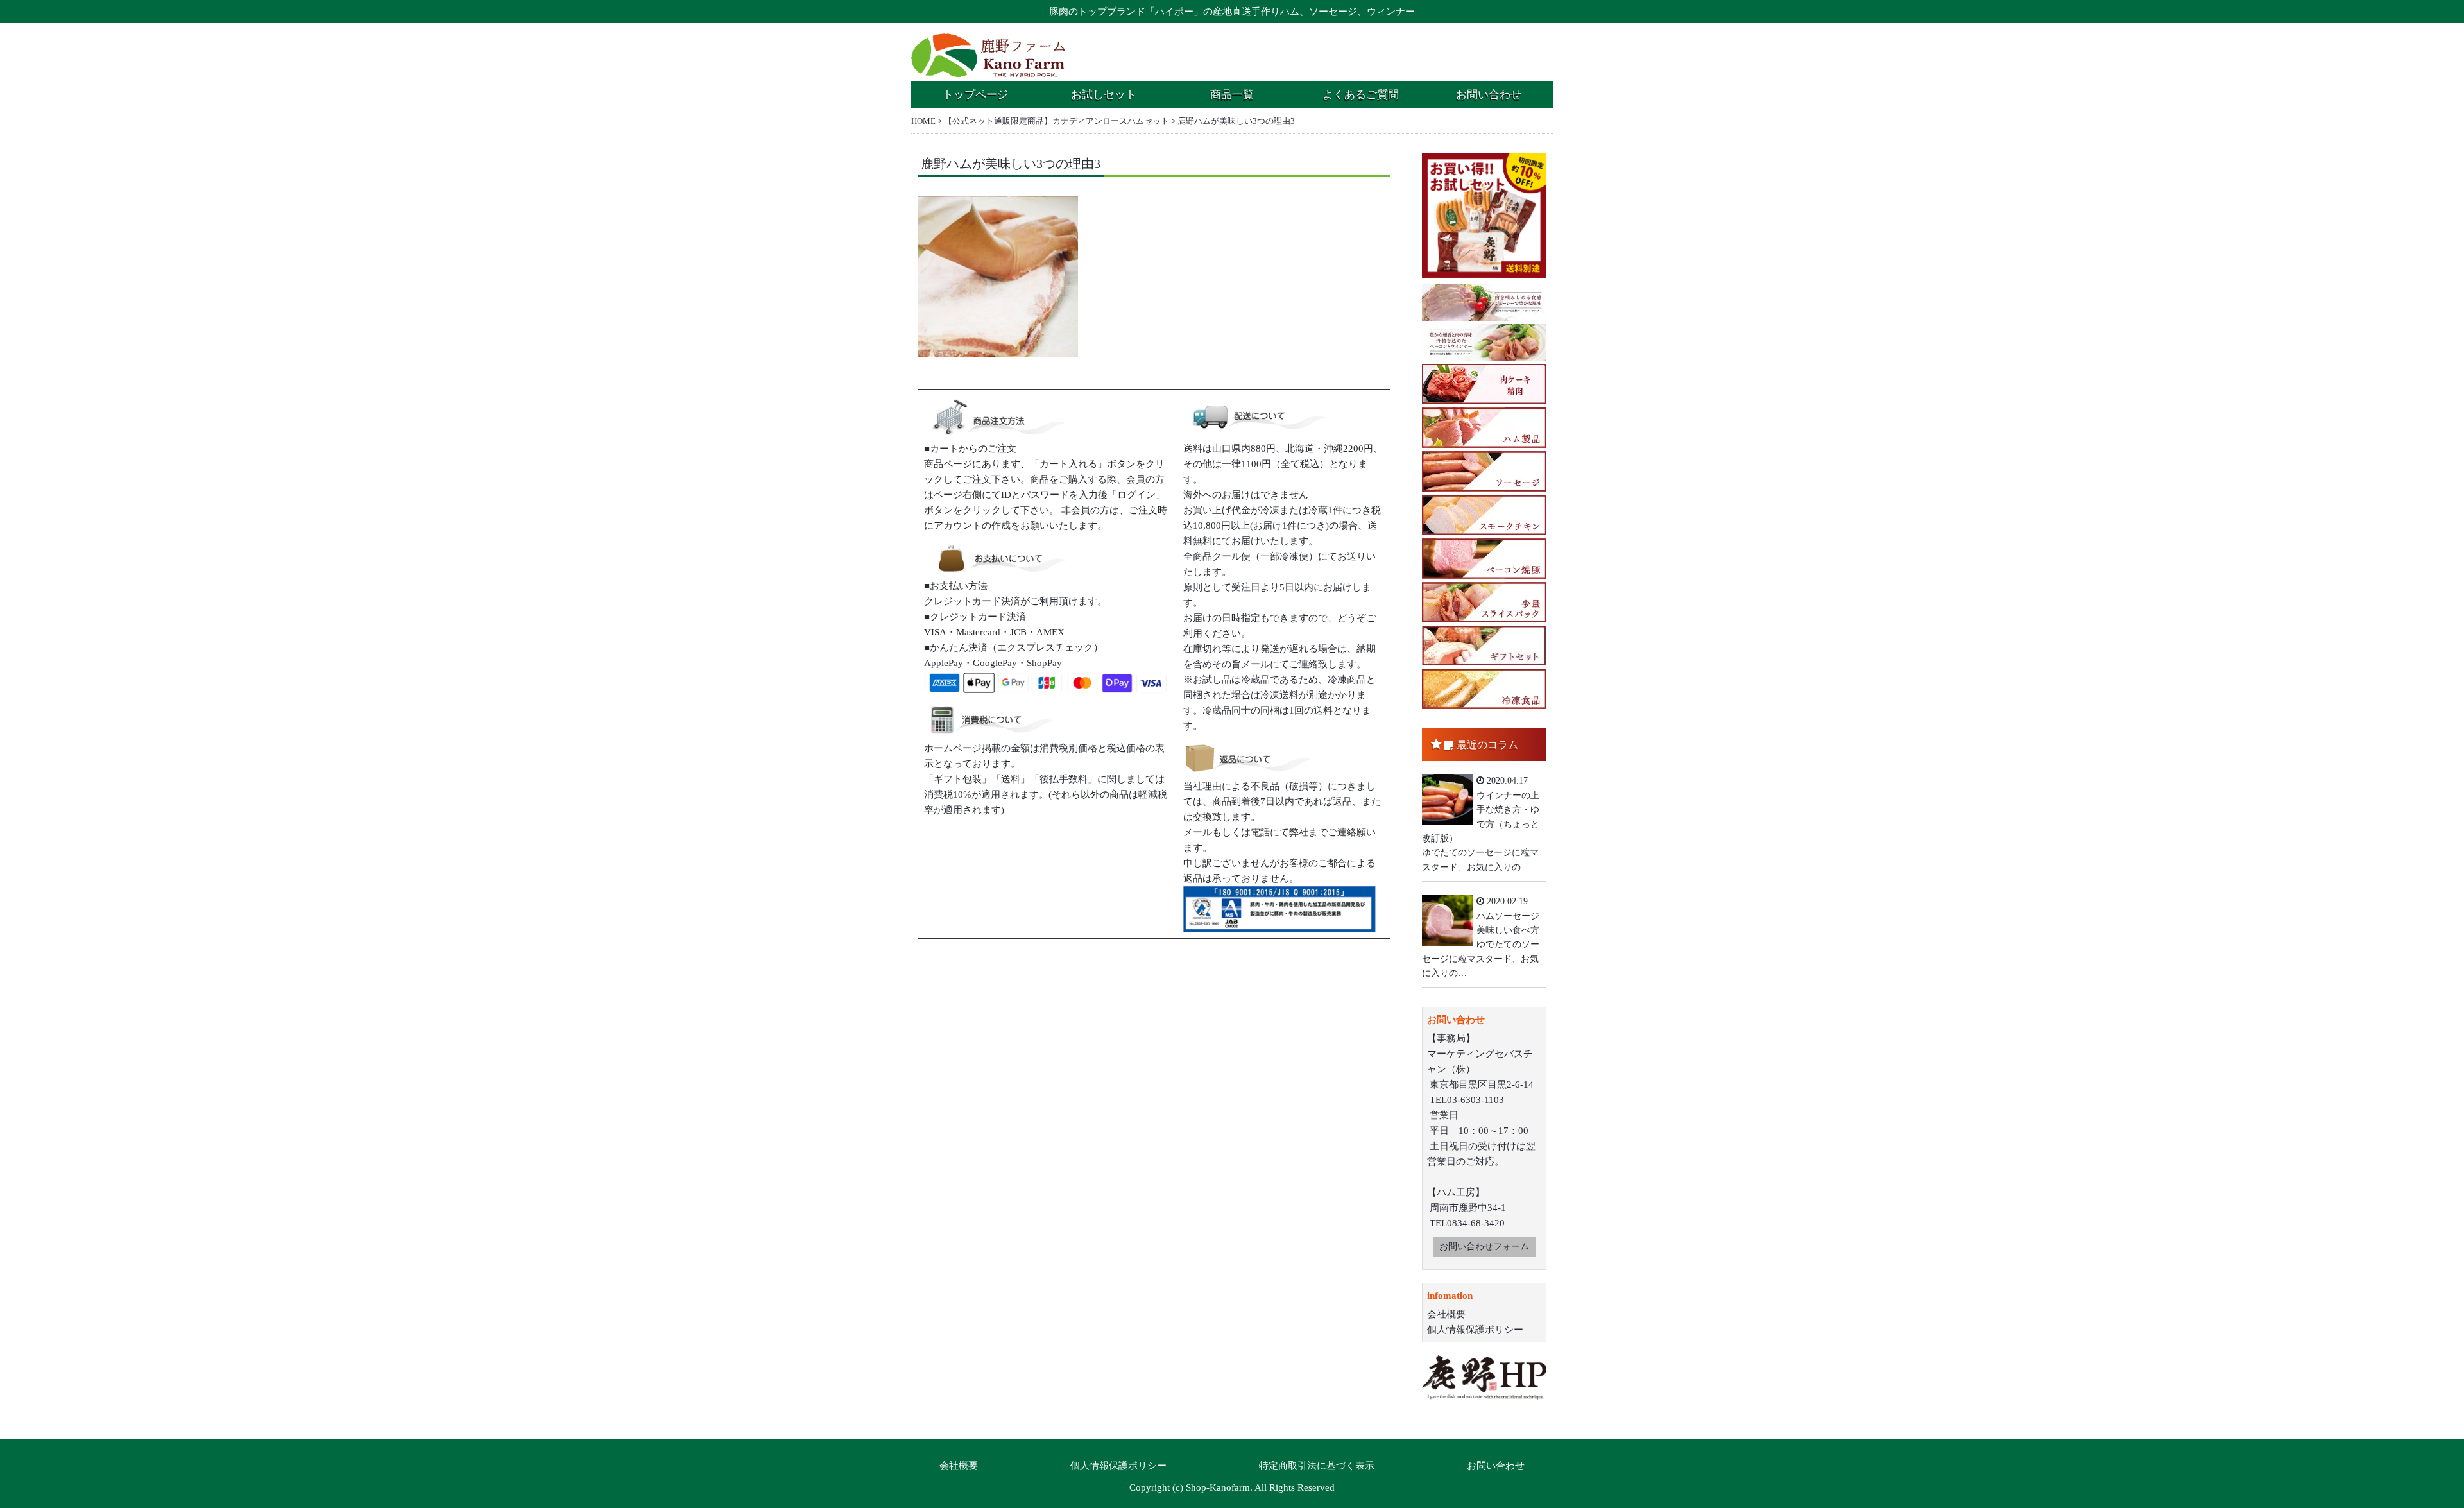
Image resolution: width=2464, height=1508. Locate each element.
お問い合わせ (1489, 95)
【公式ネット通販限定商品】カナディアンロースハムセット (1057, 121)
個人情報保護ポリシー (1475, 1330)
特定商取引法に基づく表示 (1317, 1466)
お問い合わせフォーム (1484, 1247)
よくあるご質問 (1361, 95)
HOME (923, 121)
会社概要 (1446, 1314)
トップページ (975, 95)
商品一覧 (1232, 95)
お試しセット (1104, 95)
